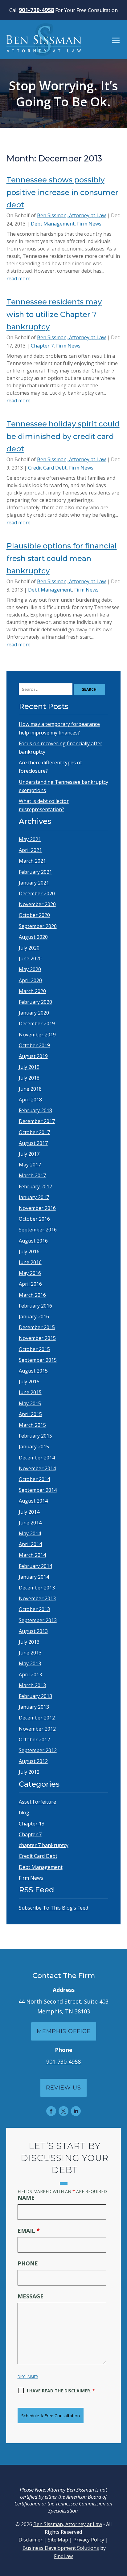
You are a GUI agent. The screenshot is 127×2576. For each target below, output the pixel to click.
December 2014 (37, 1458)
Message (31, 2296)
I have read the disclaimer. (61, 2391)
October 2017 (34, 1132)
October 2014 (34, 1479)
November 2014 (37, 1468)
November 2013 (37, 1598)
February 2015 (35, 1436)
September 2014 (38, 1490)
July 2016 (29, 1251)
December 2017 (37, 1121)
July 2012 (29, 1772)
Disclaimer (28, 2377)
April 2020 (30, 980)
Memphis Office (64, 2031)
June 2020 (30, 958)
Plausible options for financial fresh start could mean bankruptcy (62, 558)
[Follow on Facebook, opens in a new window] (51, 2111)
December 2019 (37, 1023)
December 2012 (37, 1718)
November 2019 (37, 1035)
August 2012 (33, 1761)
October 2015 (34, 1349)
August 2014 (33, 1501)
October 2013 (34, 1609)
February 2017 (35, 1186)
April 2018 (30, 1100)
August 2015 (33, 1371)
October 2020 (34, 915)
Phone (28, 2263)
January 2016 (34, 1316)
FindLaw (63, 2556)
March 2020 (32, 991)
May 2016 (30, 1273)
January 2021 (34, 883)
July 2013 (29, 1642)
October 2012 (34, 1740)
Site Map (58, 2540)
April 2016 (30, 1284)
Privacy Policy (89, 2540)
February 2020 (35, 1002)
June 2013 (30, 1653)
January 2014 (34, 1577)
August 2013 (33, 1631)
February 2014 (35, 1566)
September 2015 (38, 1360)
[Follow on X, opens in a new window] (63, 2111)
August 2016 (33, 1241)
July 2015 (29, 1382)
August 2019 (33, 1056)
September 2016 (38, 1230)
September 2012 (38, 1750)
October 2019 (34, 1045)
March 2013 (32, 1685)
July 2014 (29, 1512)
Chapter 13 (32, 1824)
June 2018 (30, 1089)
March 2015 (32, 1425)
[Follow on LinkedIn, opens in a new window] (76, 2111)
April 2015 (30, 1414)
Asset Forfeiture (37, 1802)
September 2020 (38, 926)
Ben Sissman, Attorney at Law (71, 215)
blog (24, 1813)
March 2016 (32, 1295)
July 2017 (29, 1154)
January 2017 (34, 1197)
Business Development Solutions (61, 2548)
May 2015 (30, 1403)
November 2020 (37, 904)
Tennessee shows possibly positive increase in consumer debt (62, 192)
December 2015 (37, 1327)
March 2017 (32, 1175)
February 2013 (35, 1696)
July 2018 (29, 1078)
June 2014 (30, 1523)
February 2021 (35, 872)
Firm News (89, 224)
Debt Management (53, 224)
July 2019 (29, 1067)
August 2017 (33, 1143)
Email (29, 2231)
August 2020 (33, 937)
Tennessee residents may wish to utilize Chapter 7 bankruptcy (54, 314)
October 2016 (34, 1219)
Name (26, 2198)
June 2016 (30, 1262)
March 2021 (32, 861)
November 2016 (37, 1208)
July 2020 (29, 948)
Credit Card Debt (47, 468)
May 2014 (30, 1533)
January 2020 (34, 1013)
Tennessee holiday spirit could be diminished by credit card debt (63, 436)
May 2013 (30, 1663)
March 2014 (32, 1555)
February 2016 (35, 1306)
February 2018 (35, 1110)
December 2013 (37, 1588)
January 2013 (34, 1707)
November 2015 (37, 1338)
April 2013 (30, 1675)
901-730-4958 (36, 10)
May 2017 (30, 1165)
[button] (116, 40)
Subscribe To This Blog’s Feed (53, 1908)
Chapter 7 (42, 346)
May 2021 (30, 839)
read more (18, 279)
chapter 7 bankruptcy (44, 1845)
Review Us (63, 2088)
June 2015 (30, 1392)
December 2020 (37, 893)
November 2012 (37, 1729)
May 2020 (30, 969)
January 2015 (34, 1447)
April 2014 (30, 1544)
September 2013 (38, 1620)
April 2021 (30, 850)
